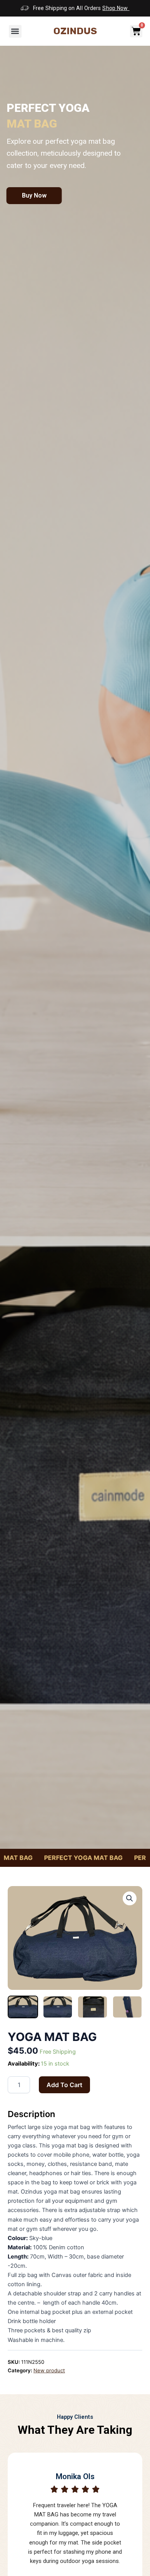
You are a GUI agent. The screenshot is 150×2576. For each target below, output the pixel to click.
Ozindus (75, 31)
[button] (15, 31)
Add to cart (64, 2085)
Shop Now (116, 8)
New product (49, 2370)
